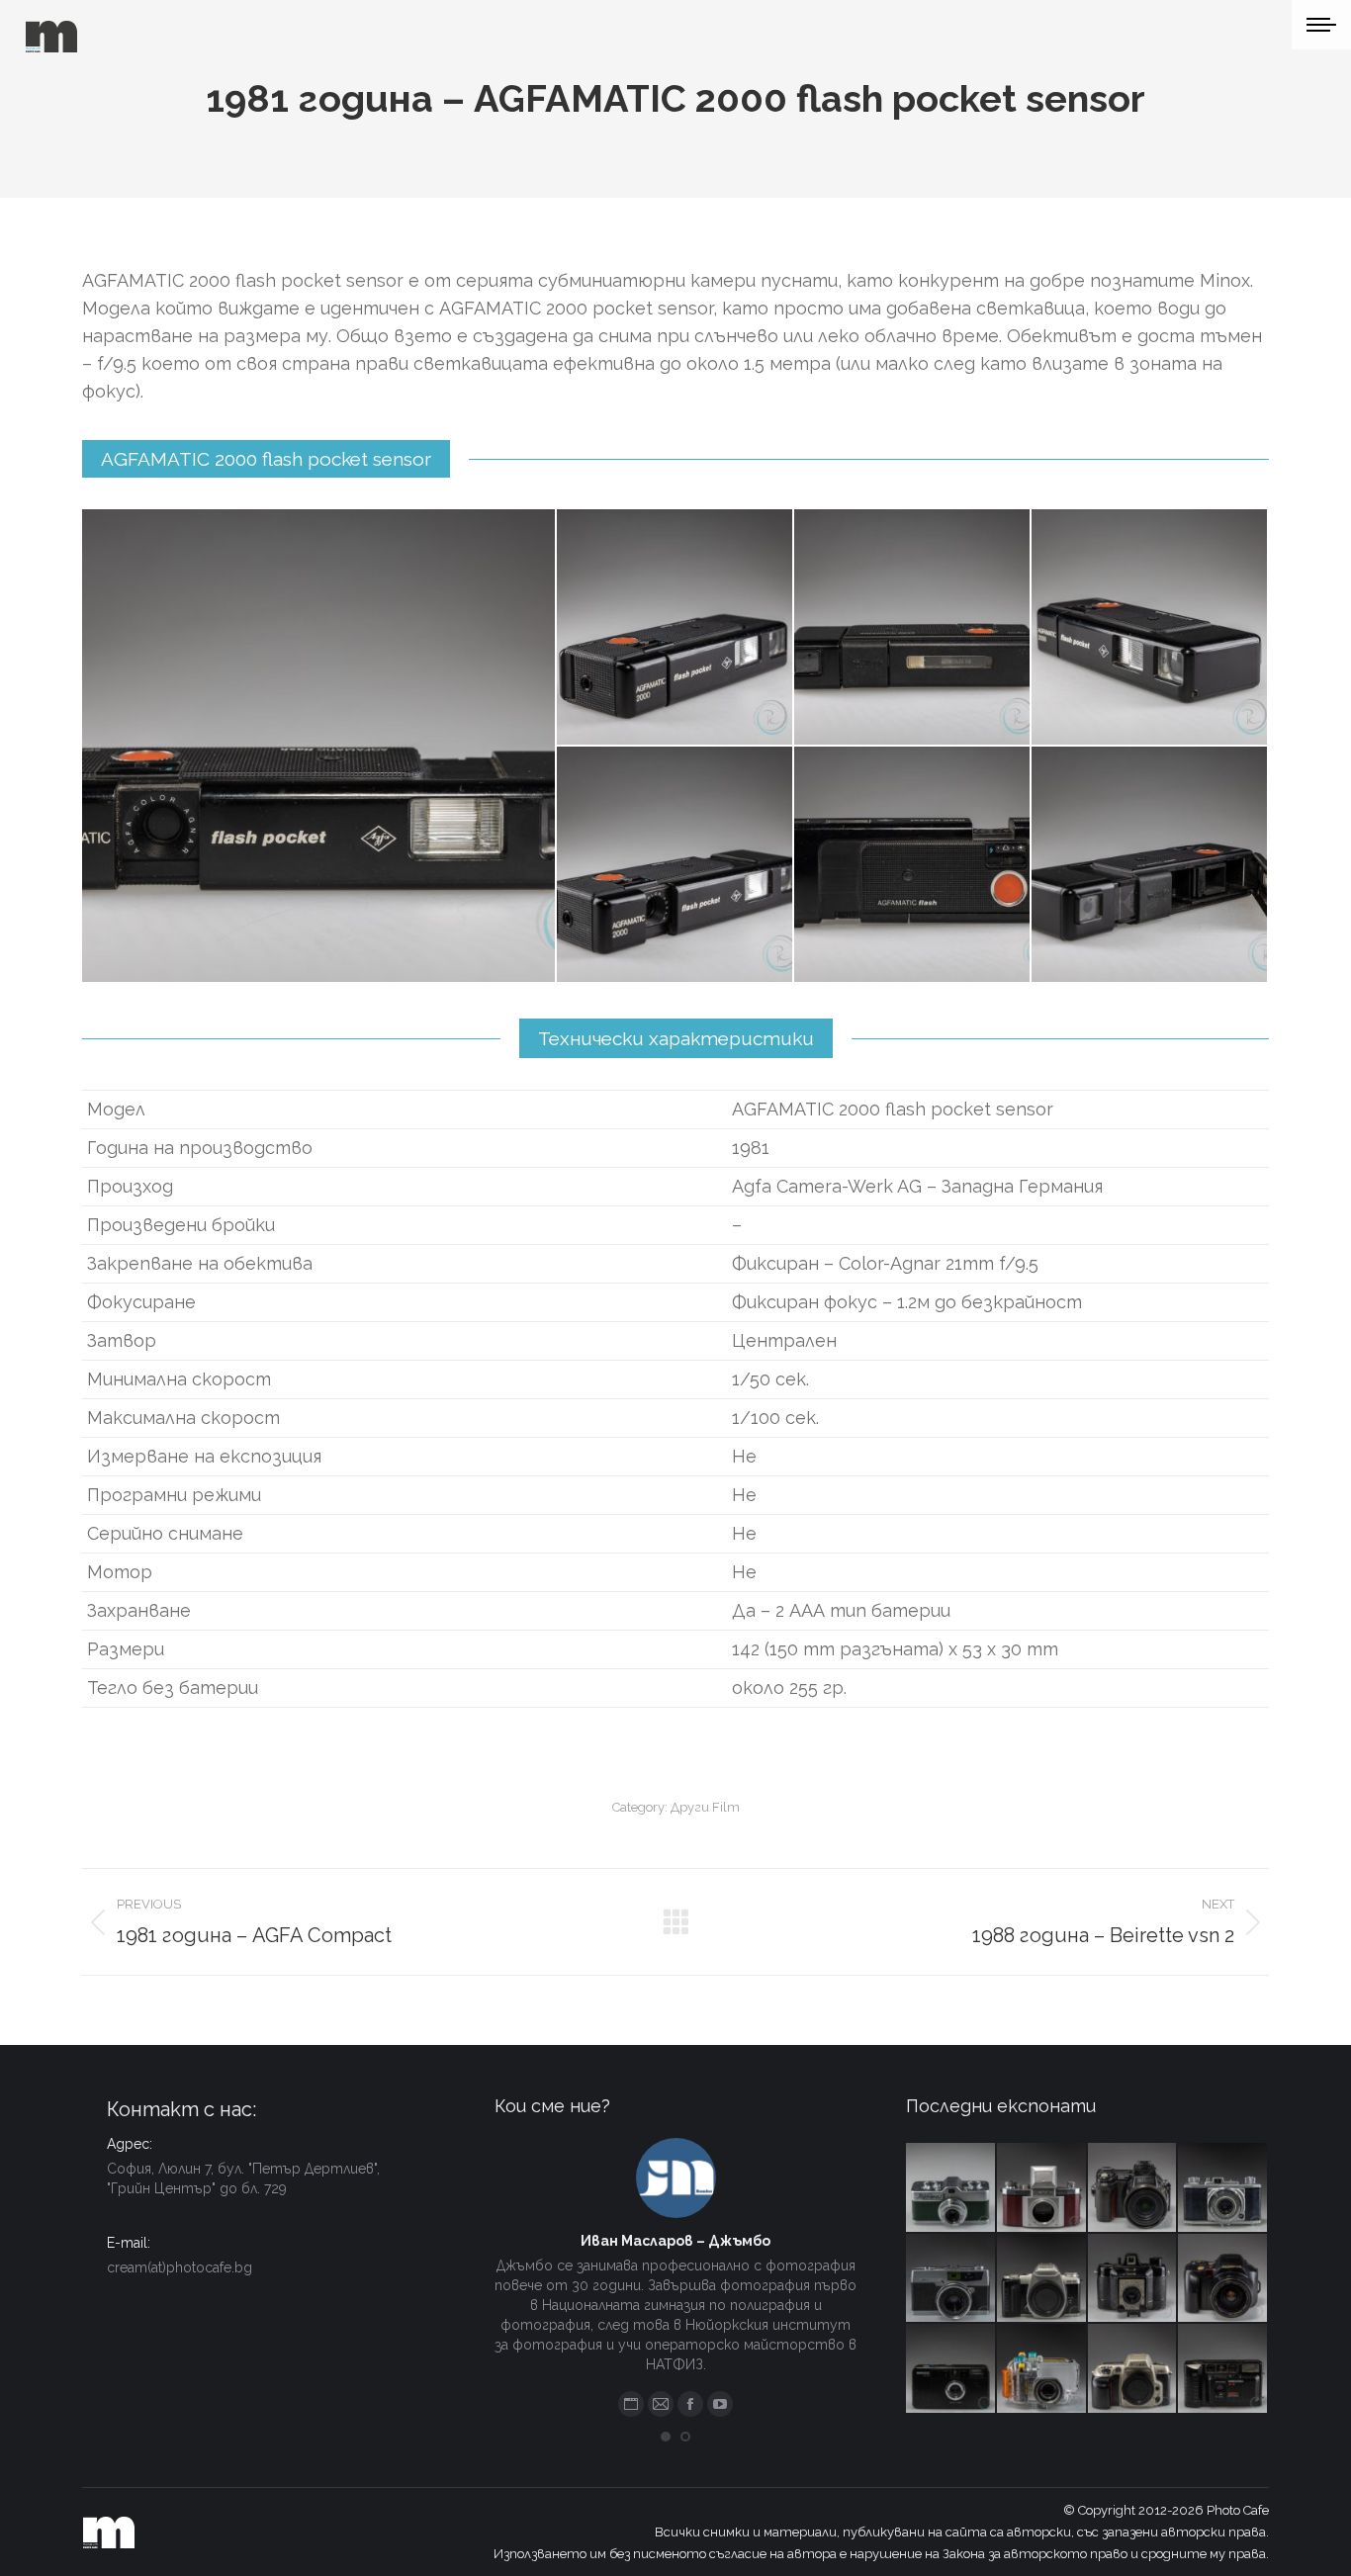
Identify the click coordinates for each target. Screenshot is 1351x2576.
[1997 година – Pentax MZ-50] (1042, 2279)
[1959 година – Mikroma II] (951, 2188)
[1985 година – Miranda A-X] (1223, 2369)
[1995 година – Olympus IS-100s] (1223, 2279)
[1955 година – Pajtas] (1133, 2279)
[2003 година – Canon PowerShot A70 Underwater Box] (1042, 2369)
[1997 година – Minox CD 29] (951, 2369)
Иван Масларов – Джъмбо (675, 2241)
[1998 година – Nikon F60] (1133, 2369)
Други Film (705, 1807)
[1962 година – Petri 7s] (951, 2279)
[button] (666, 2437)
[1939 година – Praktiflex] (1042, 2188)
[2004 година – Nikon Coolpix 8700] (1133, 2188)
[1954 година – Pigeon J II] (1223, 2188)
